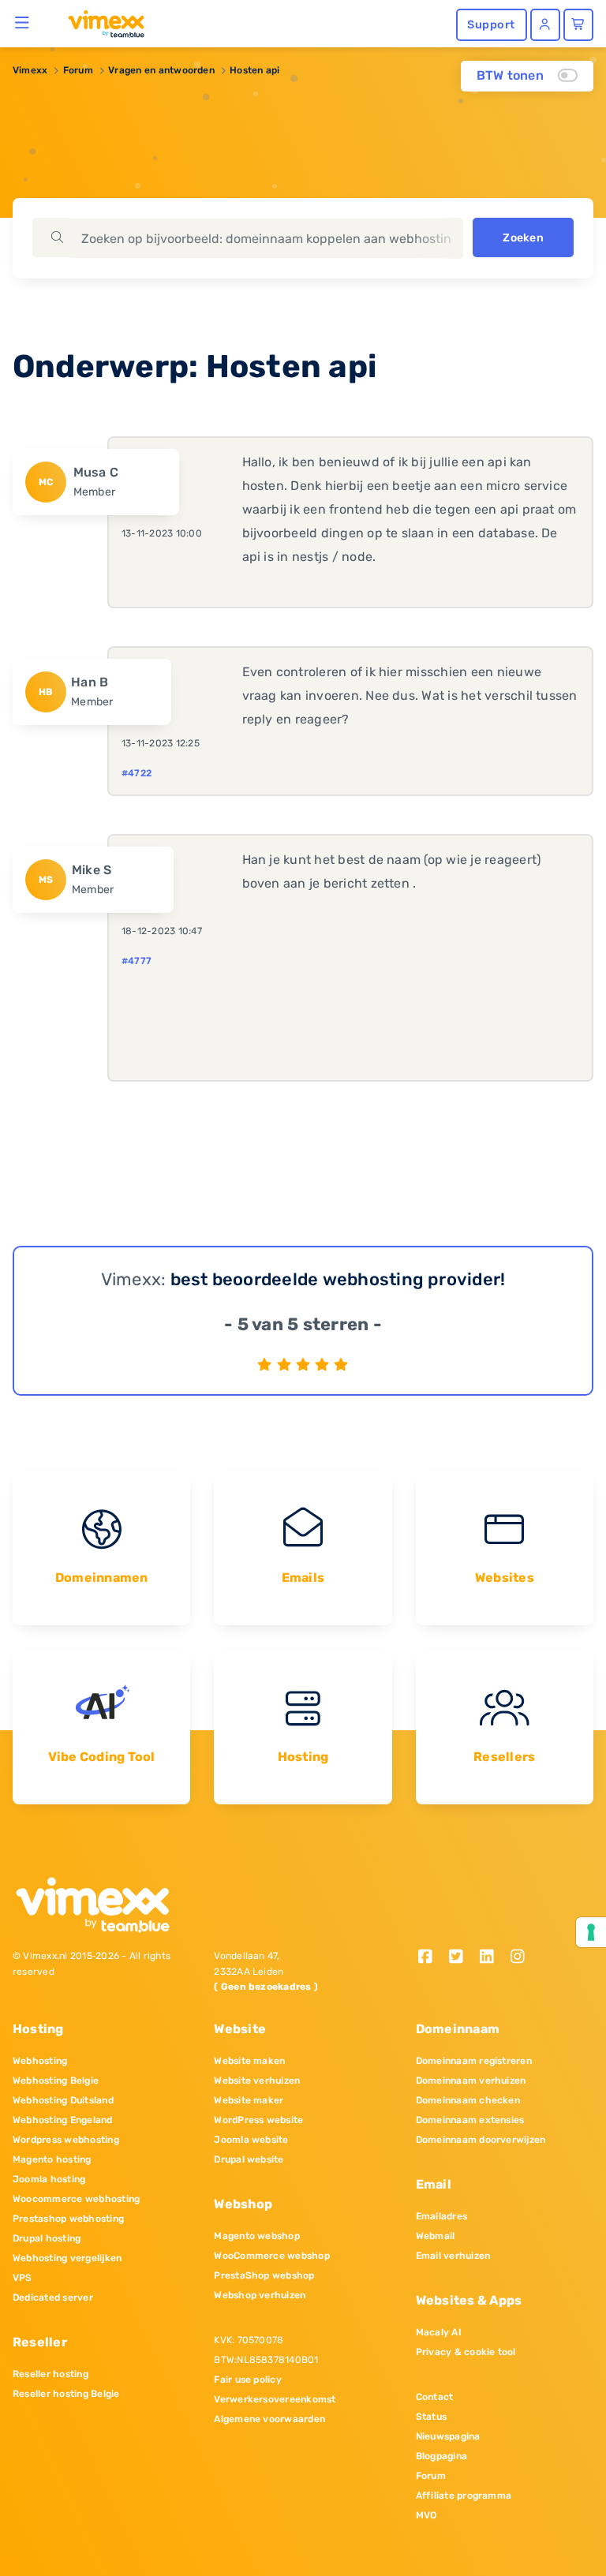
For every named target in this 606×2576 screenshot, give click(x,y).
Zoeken (523, 238)
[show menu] (22, 22)
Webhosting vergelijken (67, 2258)
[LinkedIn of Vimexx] (492, 1958)
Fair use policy (248, 2380)
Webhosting (40, 2061)
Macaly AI (439, 2332)
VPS (22, 2278)
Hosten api (254, 70)
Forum (78, 70)
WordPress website (258, 2120)
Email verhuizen (453, 2256)
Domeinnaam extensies (470, 2120)
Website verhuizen (257, 2081)
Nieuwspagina (448, 2436)
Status (431, 2417)
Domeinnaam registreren (474, 2061)
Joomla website (251, 2140)
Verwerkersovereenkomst (275, 2399)
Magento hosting (52, 2159)
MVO (426, 2515)
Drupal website (249, 2159)
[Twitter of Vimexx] (462, 1958)
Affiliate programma (464, 2496)
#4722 (137, 773)
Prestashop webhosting (68, 2219)
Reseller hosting (50, 2374)
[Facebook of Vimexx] (431, 1958)
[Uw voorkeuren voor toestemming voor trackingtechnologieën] (591, 1932)
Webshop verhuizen (260, 2295)
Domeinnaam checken (468, 2100)
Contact (435, 2397)
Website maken (249, 2061)
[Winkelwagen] (578, 25)
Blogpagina (441, 2456)
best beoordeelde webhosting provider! (338, 1279)
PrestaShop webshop (264, 2275)
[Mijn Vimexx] (545, 25)
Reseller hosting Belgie (66, 2394)
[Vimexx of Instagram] (521, 1958)
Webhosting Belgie (56, 2081)
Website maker (249, 2100)
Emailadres (441, 2216)
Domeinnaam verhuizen (471, 2081)
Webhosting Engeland (63, 2120)
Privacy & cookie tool (466, 2352)
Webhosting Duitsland (63, 2100)
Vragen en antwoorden (161, 70)
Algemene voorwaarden (269, 2419)
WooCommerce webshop (272, 2256)
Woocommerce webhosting (76, 2199)
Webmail (436, 2236)
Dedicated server (53, 2297)
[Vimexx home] (100, 23)
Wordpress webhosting (66, 2140)
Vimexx (30, 70)
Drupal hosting (47, 2238)
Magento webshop (257, 2236)
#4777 (137, 961)
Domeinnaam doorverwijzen (481, 2140)
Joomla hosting (49, 2179)
